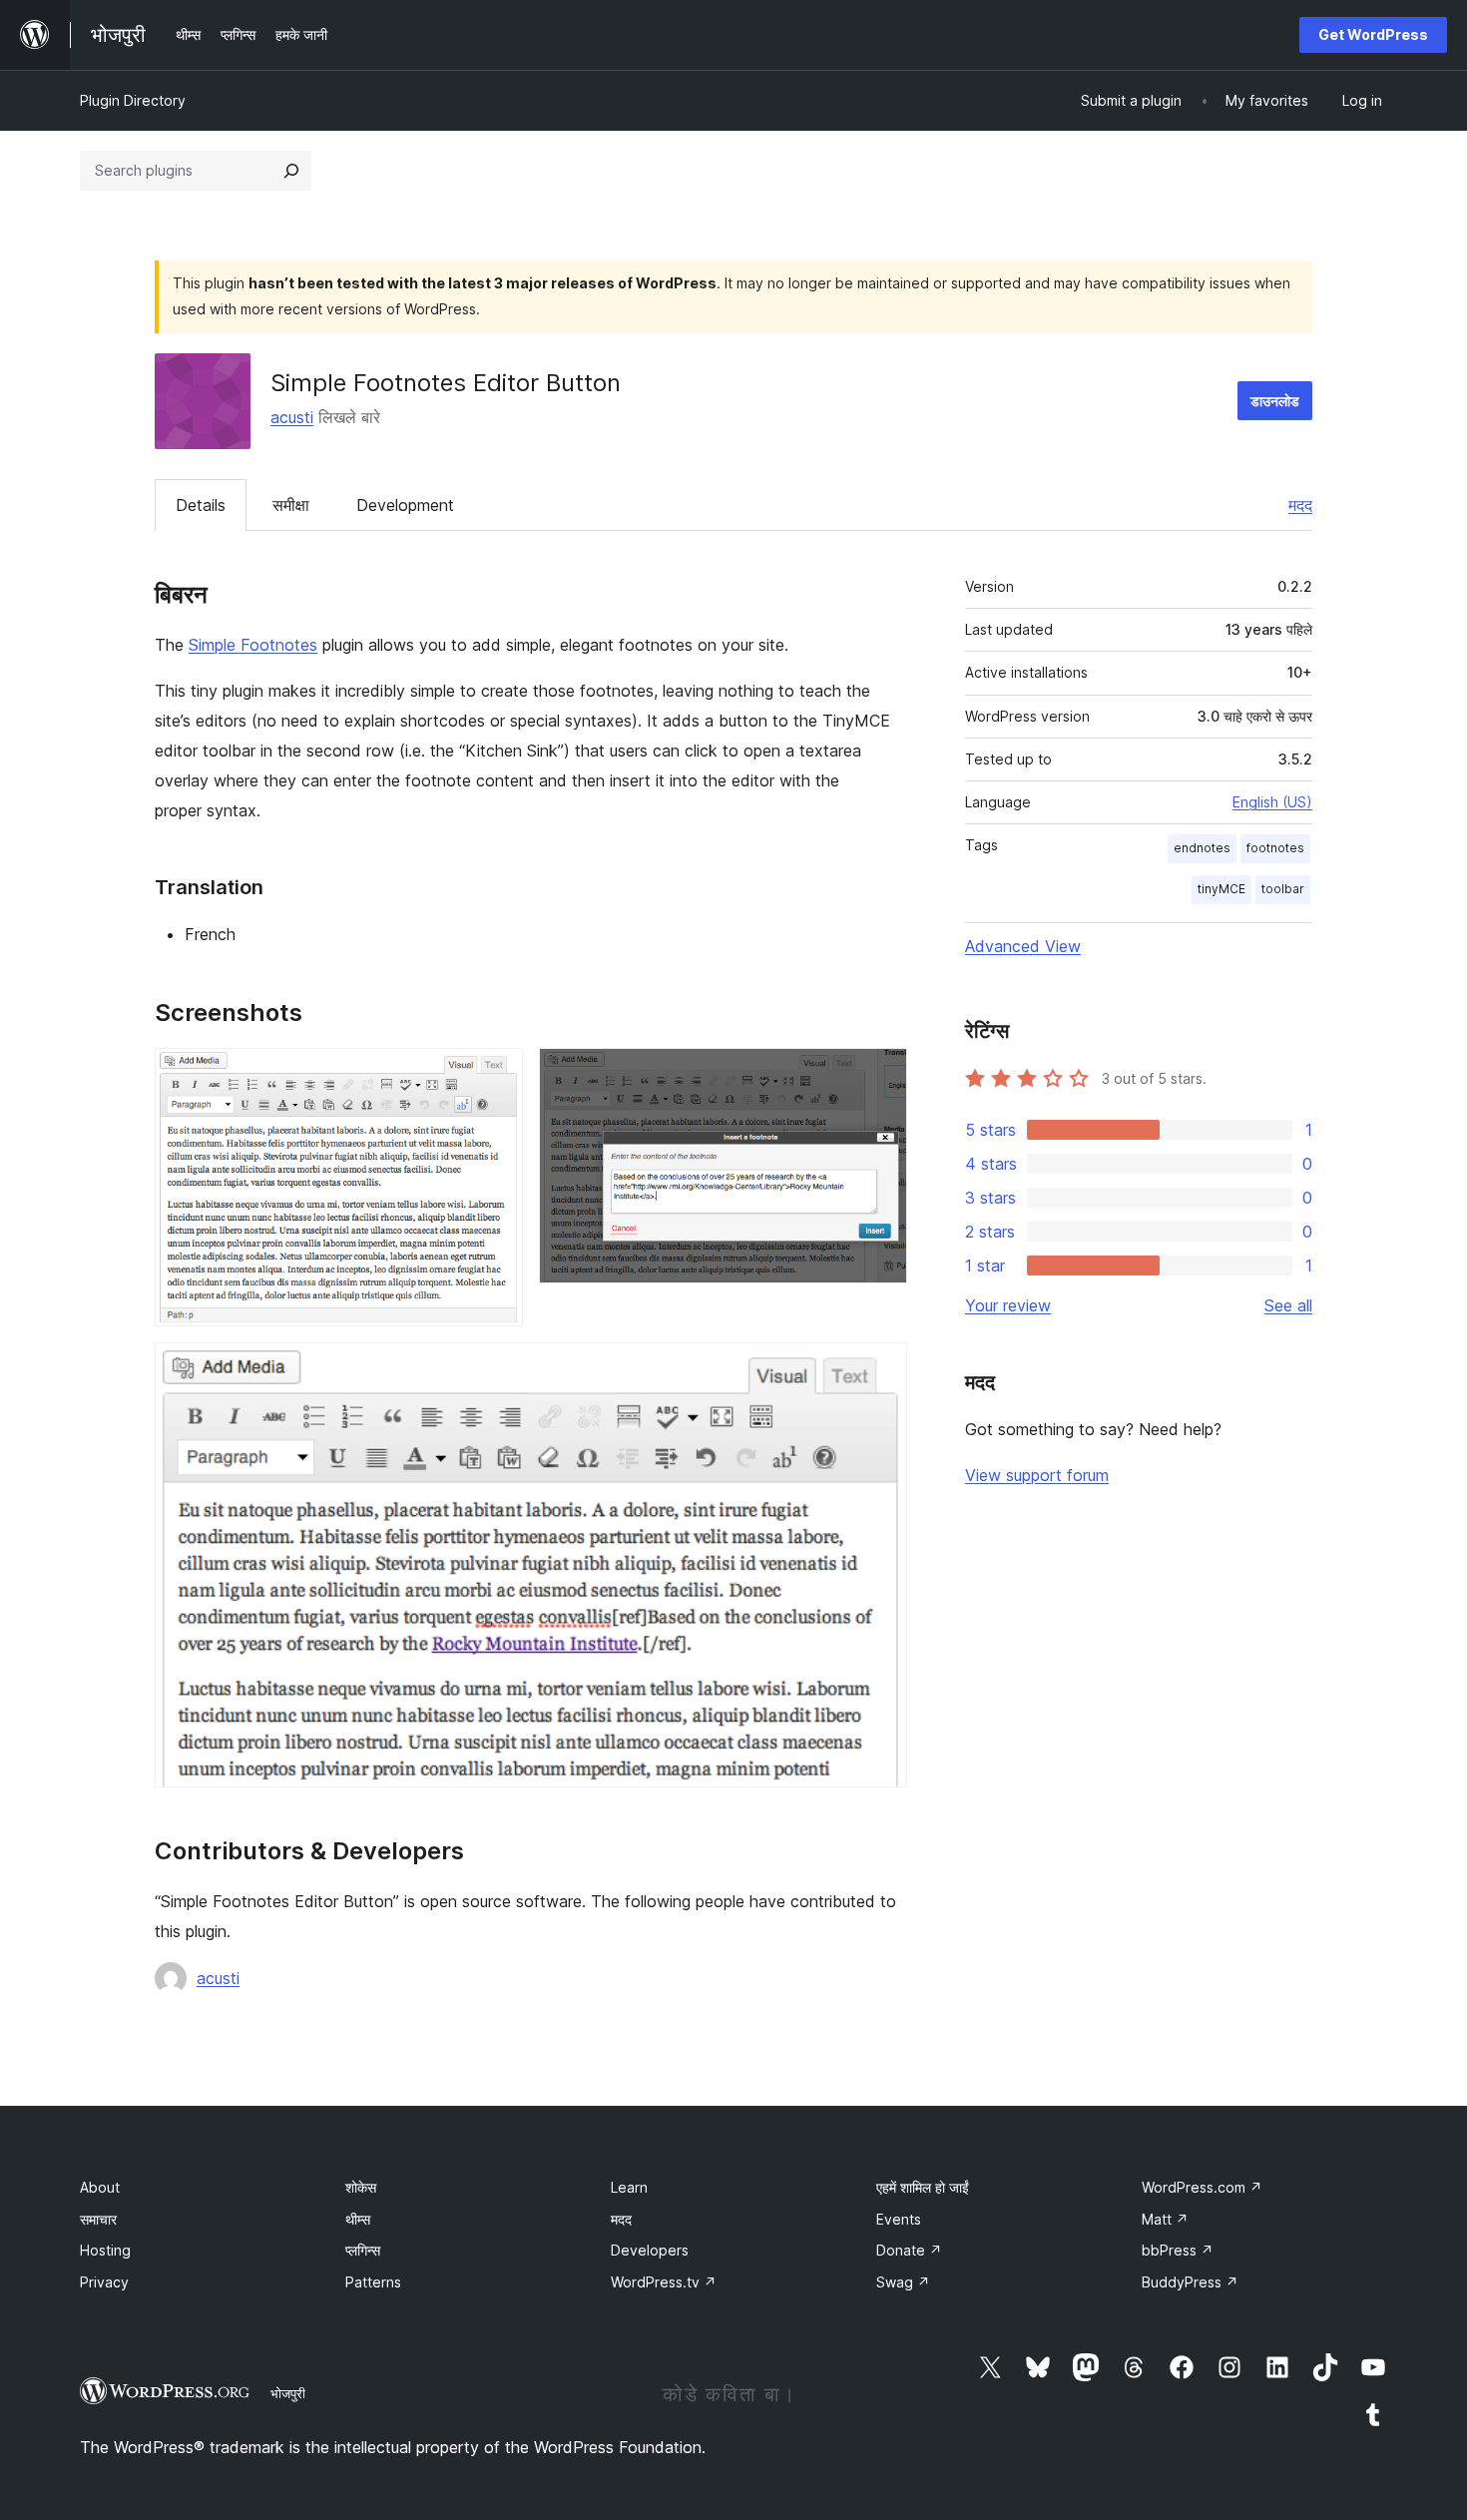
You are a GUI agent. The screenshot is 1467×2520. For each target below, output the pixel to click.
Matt (1165, 2219)
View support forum (1037, 1475)
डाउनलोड (1275, 401)
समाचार (98, 2219)
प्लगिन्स (363, 2250)
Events (899, 2219)
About (100, 2187)
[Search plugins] (291, 171)
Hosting (105, 2250)
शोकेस (361, 2187)
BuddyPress (1190, 2282)
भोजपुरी (288, 2393)
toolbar (1283, 889)
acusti (292, 417)
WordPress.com (1202, 2187)
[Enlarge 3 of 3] (880, 1369)
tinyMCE (1222, 889)
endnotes (1202, 848)
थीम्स (358, 2219)
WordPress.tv (664, 2282)
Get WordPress (1373, 34)
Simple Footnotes (253, 645)
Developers (650, 2250)
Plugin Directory (133, 100)
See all (1288, 1305)
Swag (903, 2282)
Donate (909, 2250)
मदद (1300, 505)
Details (201, 505)
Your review (1008, 1305)
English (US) (1272, 802)
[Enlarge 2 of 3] (880, 1075)
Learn (629, 2187)
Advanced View (1023, 946)
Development (405, 505)
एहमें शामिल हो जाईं (923, 2187)
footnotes (1275, 848)
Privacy (104, 2282)
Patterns (373, 2282)
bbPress (1178, 2250)
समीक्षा (291, 505)
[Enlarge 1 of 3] (496, 1075)
